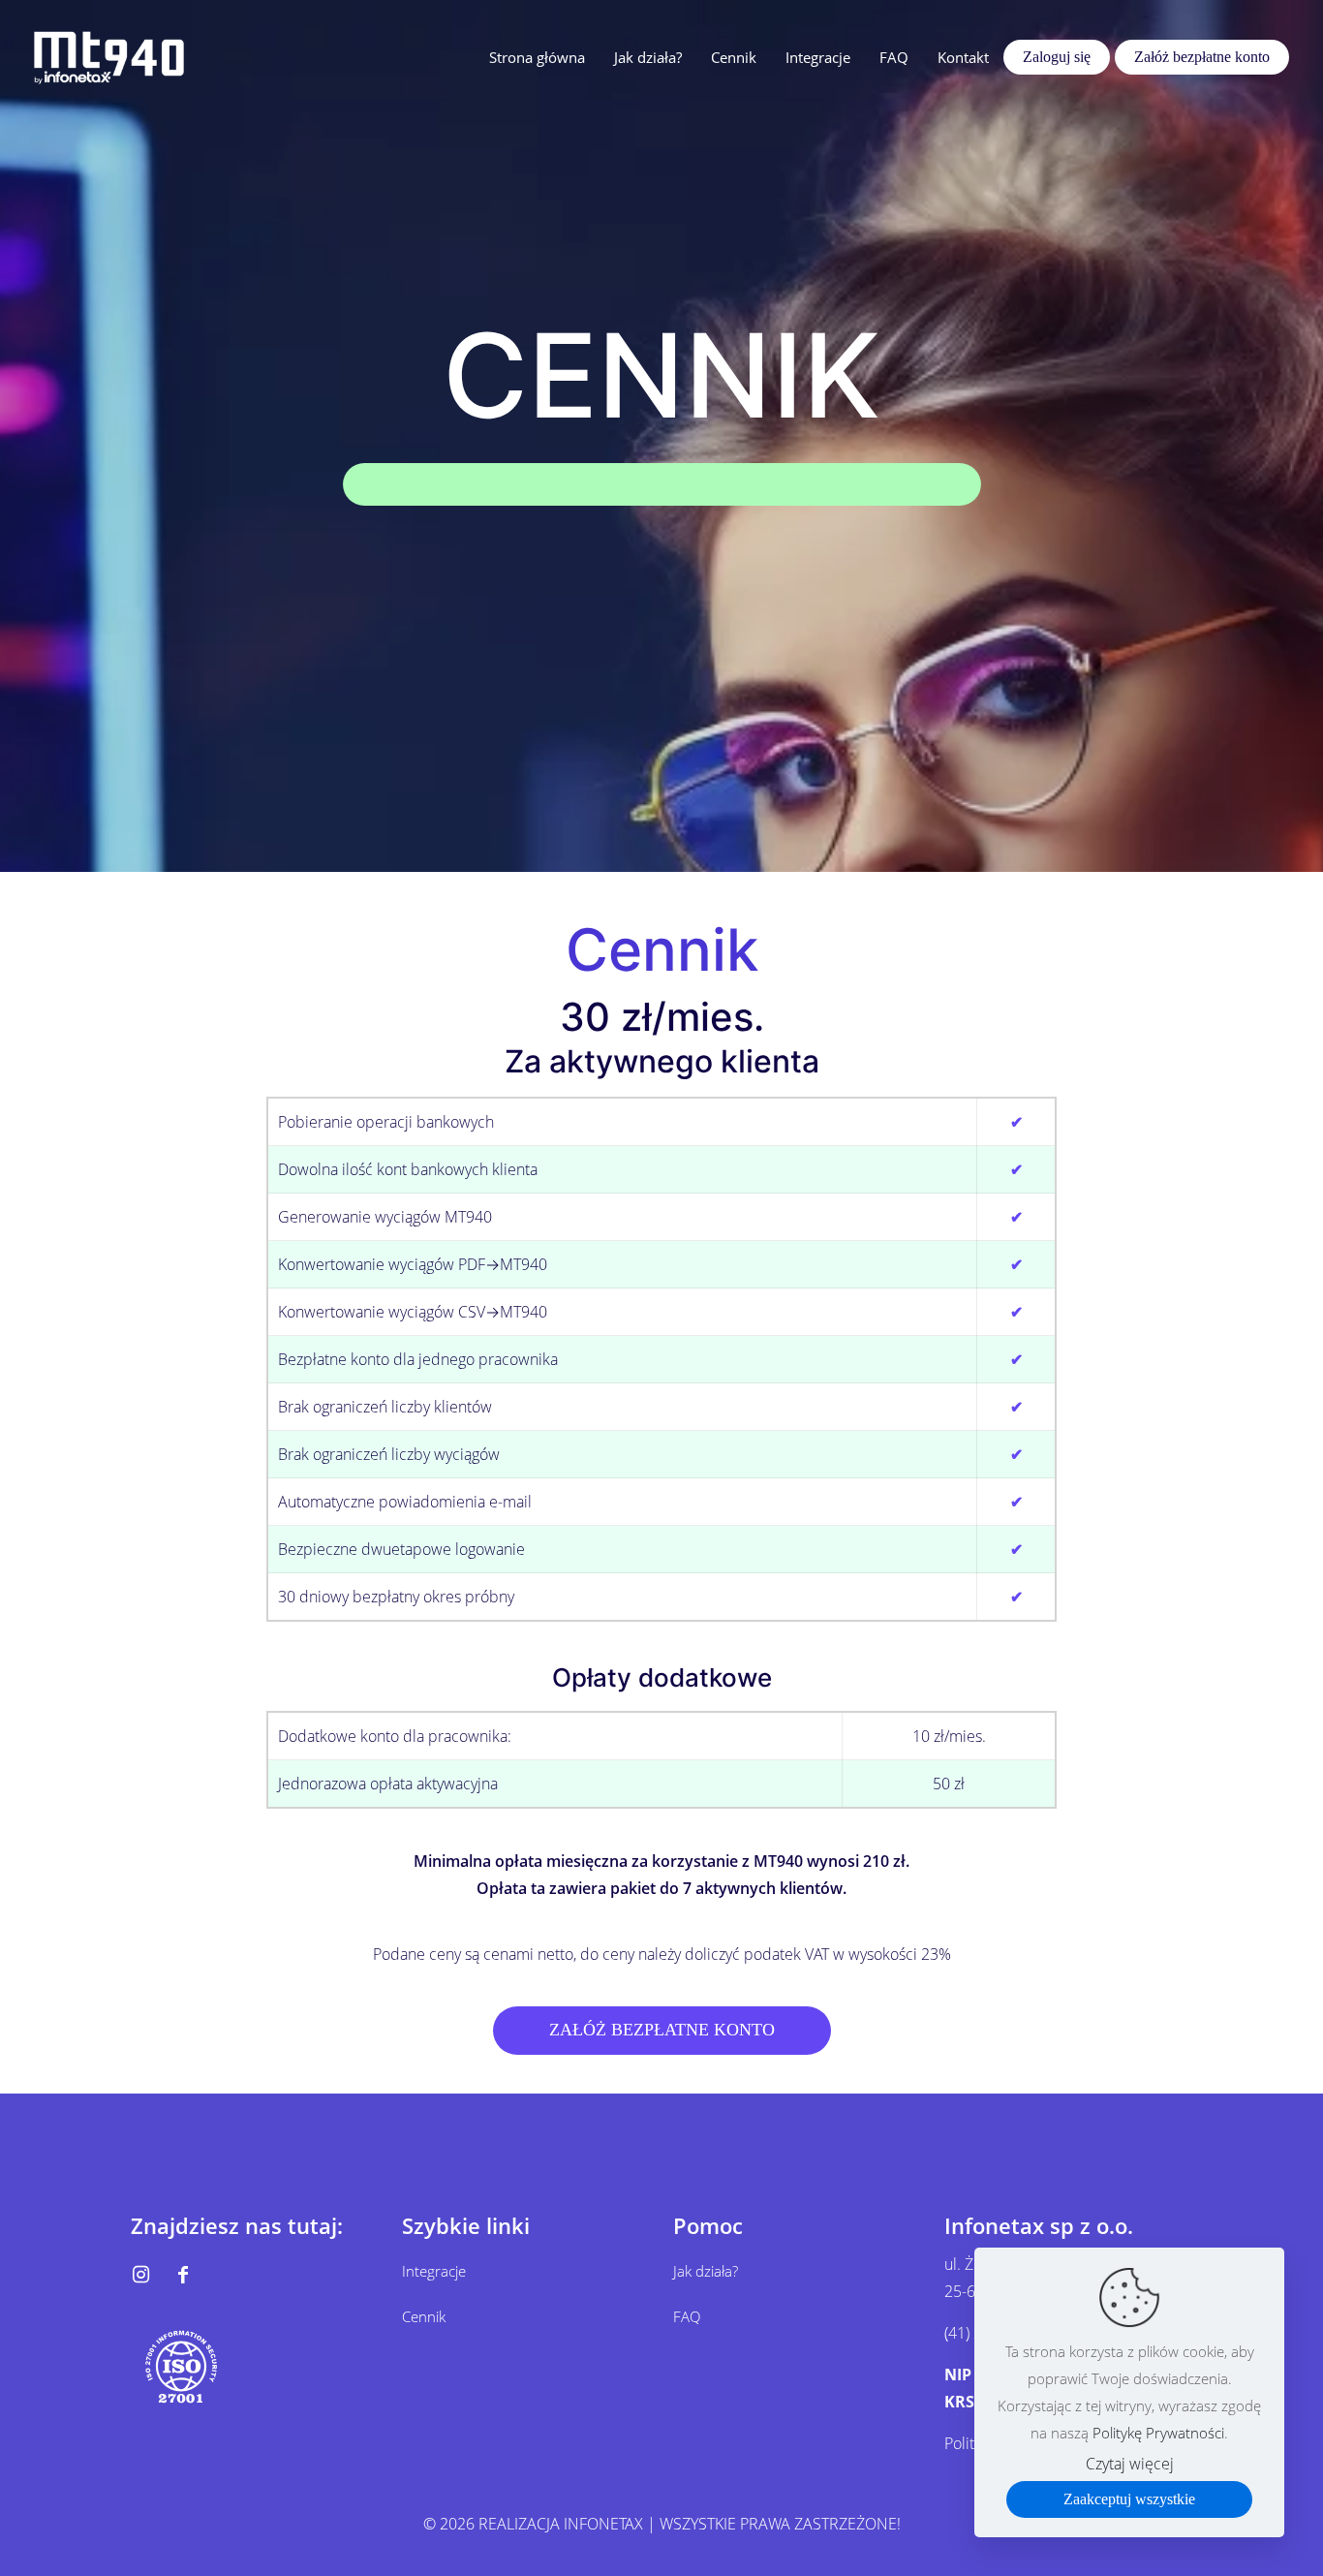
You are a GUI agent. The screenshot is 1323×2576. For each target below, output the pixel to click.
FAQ (687, 2316)
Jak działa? (706, 2271)
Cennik (424, 2316)
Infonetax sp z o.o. (1039, 2225)
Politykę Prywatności (1158, 2433)
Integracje (434, 2271)
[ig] (140, 2275)
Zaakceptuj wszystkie (1129, 2499)
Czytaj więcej (1130, 2464)
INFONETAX (603, 2524)
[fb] (183, 2275)
